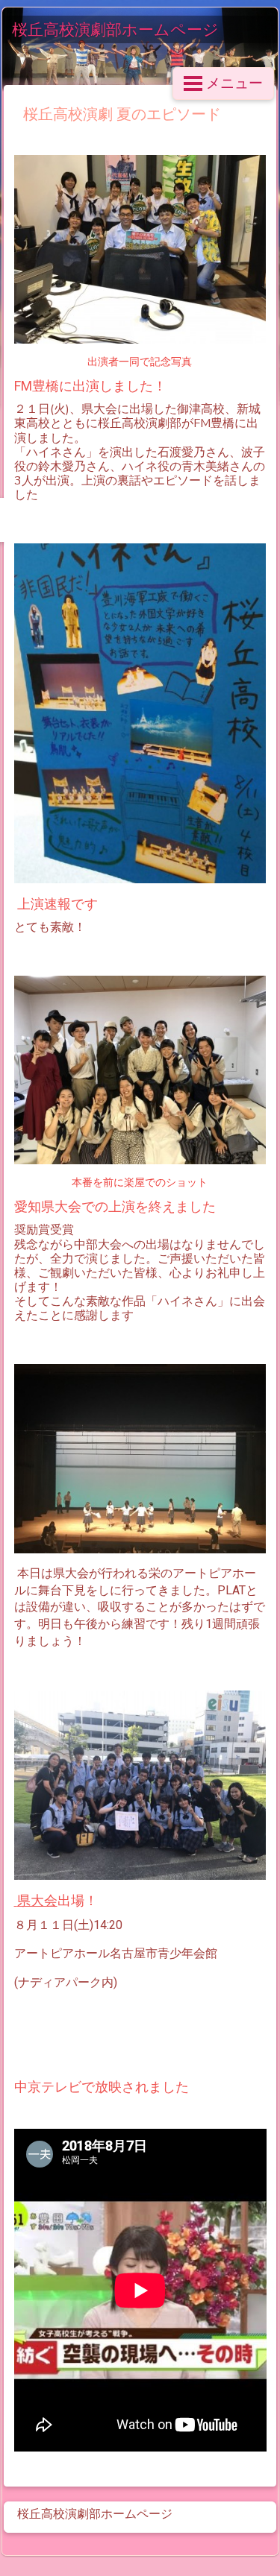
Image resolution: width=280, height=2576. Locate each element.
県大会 (37, 1901)
